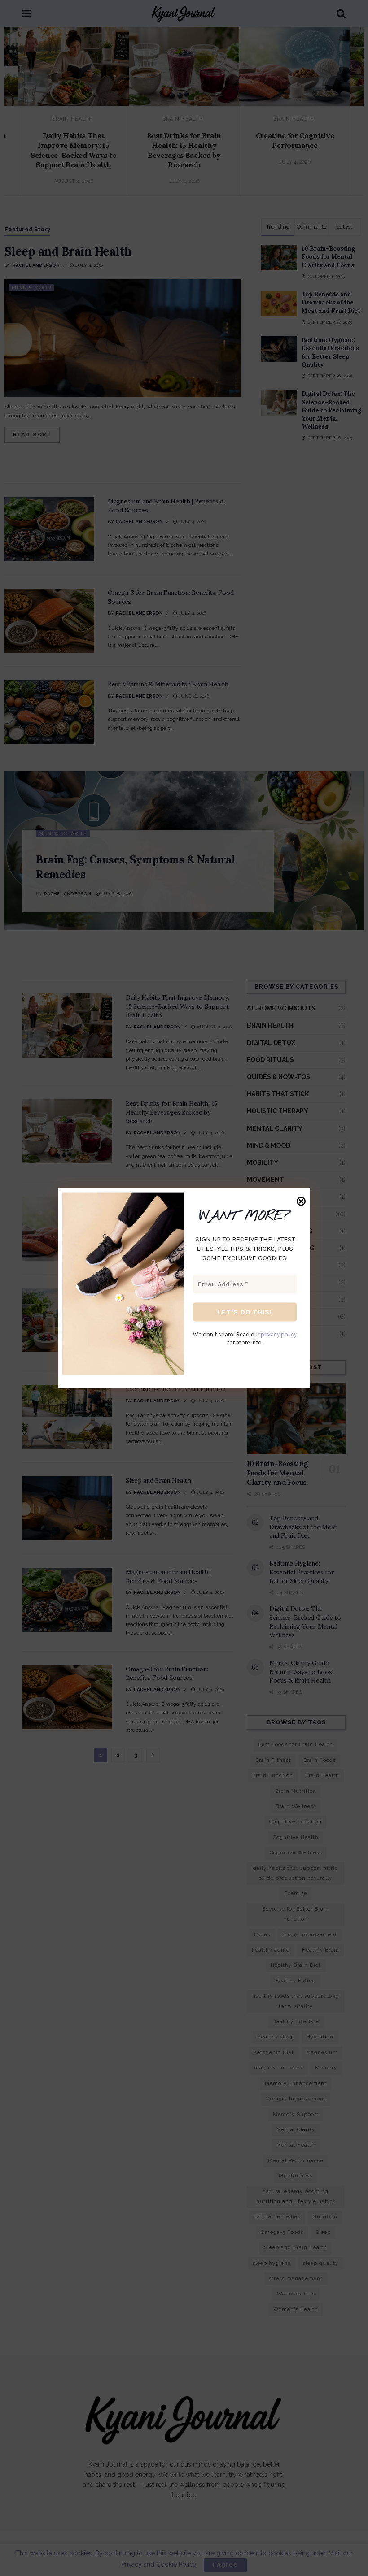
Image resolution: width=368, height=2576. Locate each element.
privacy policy (279, 1334)
